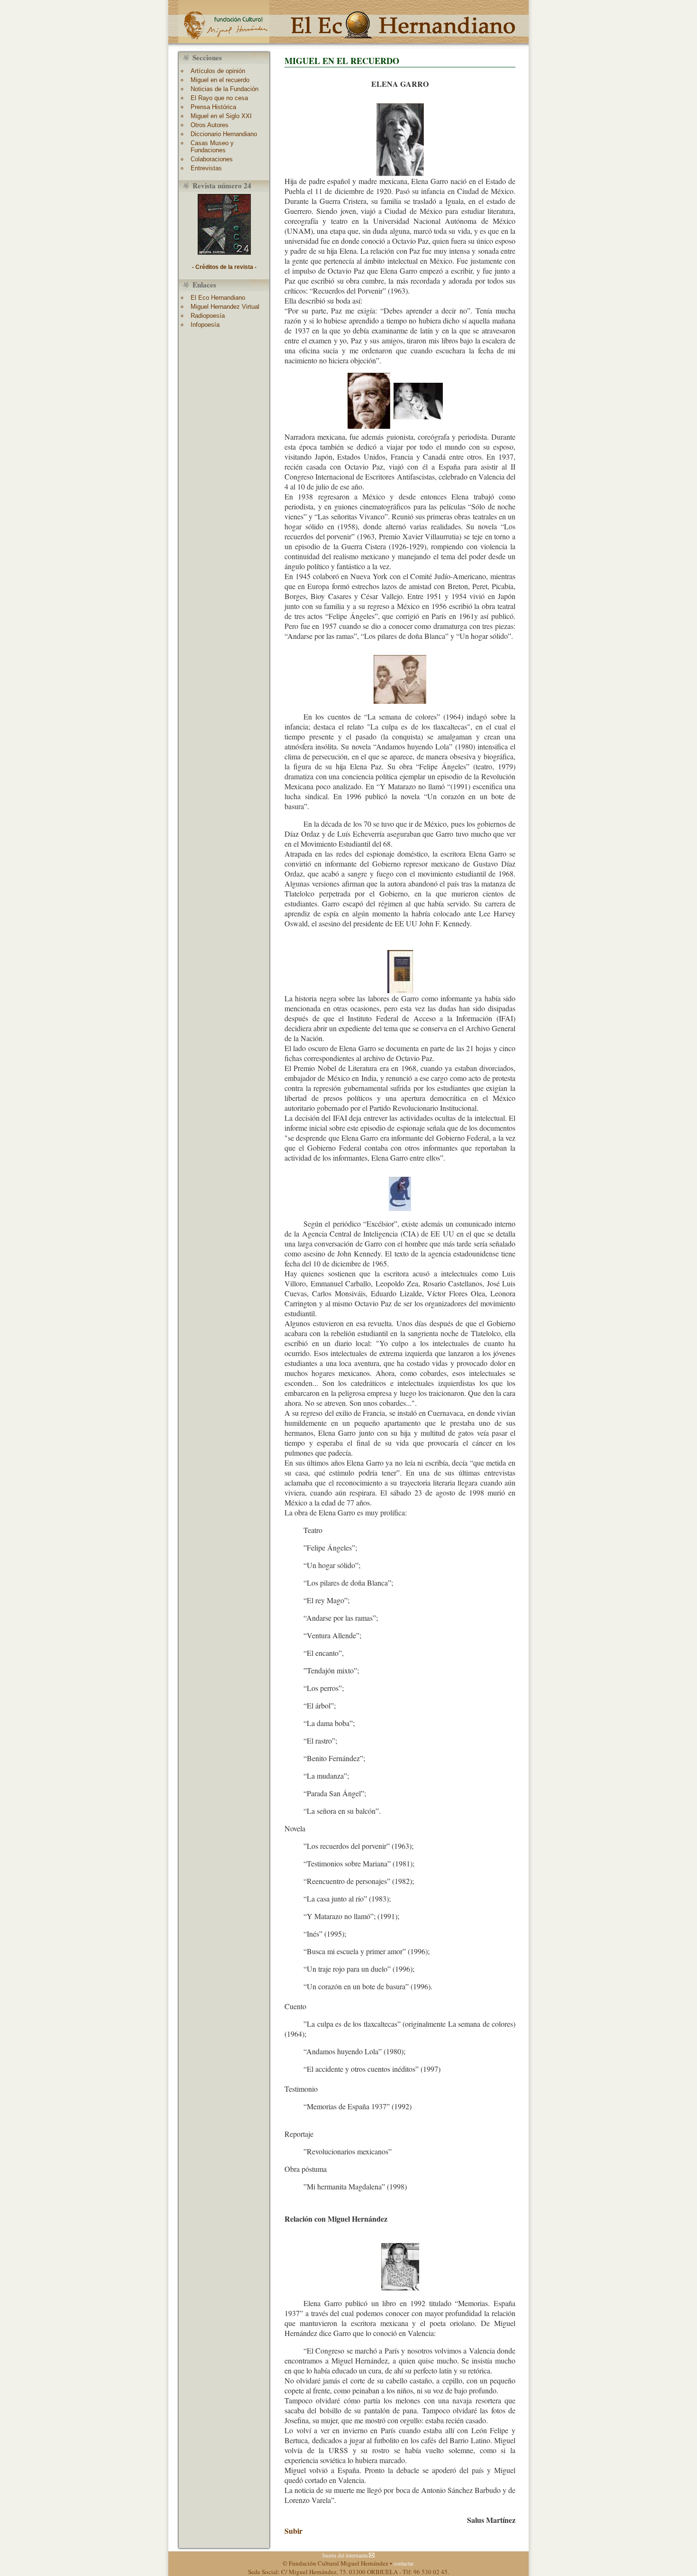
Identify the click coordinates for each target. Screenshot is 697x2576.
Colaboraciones (212, 159)
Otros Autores (210, 125)
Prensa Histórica (213, 107)
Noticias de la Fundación (225, 89)
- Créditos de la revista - (224, 267)
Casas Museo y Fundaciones (212, 147)
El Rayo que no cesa (219, 98)
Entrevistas (206, 168)
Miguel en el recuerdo (220, 80)
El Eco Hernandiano (218, 298)
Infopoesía (205, 325)
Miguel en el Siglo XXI (221, 116)
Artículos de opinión (218, 71)
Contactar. (404, 2563)
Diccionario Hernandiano (224, 134)
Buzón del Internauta (346, 2555)
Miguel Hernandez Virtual (225, 307)
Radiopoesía (208, 316)
